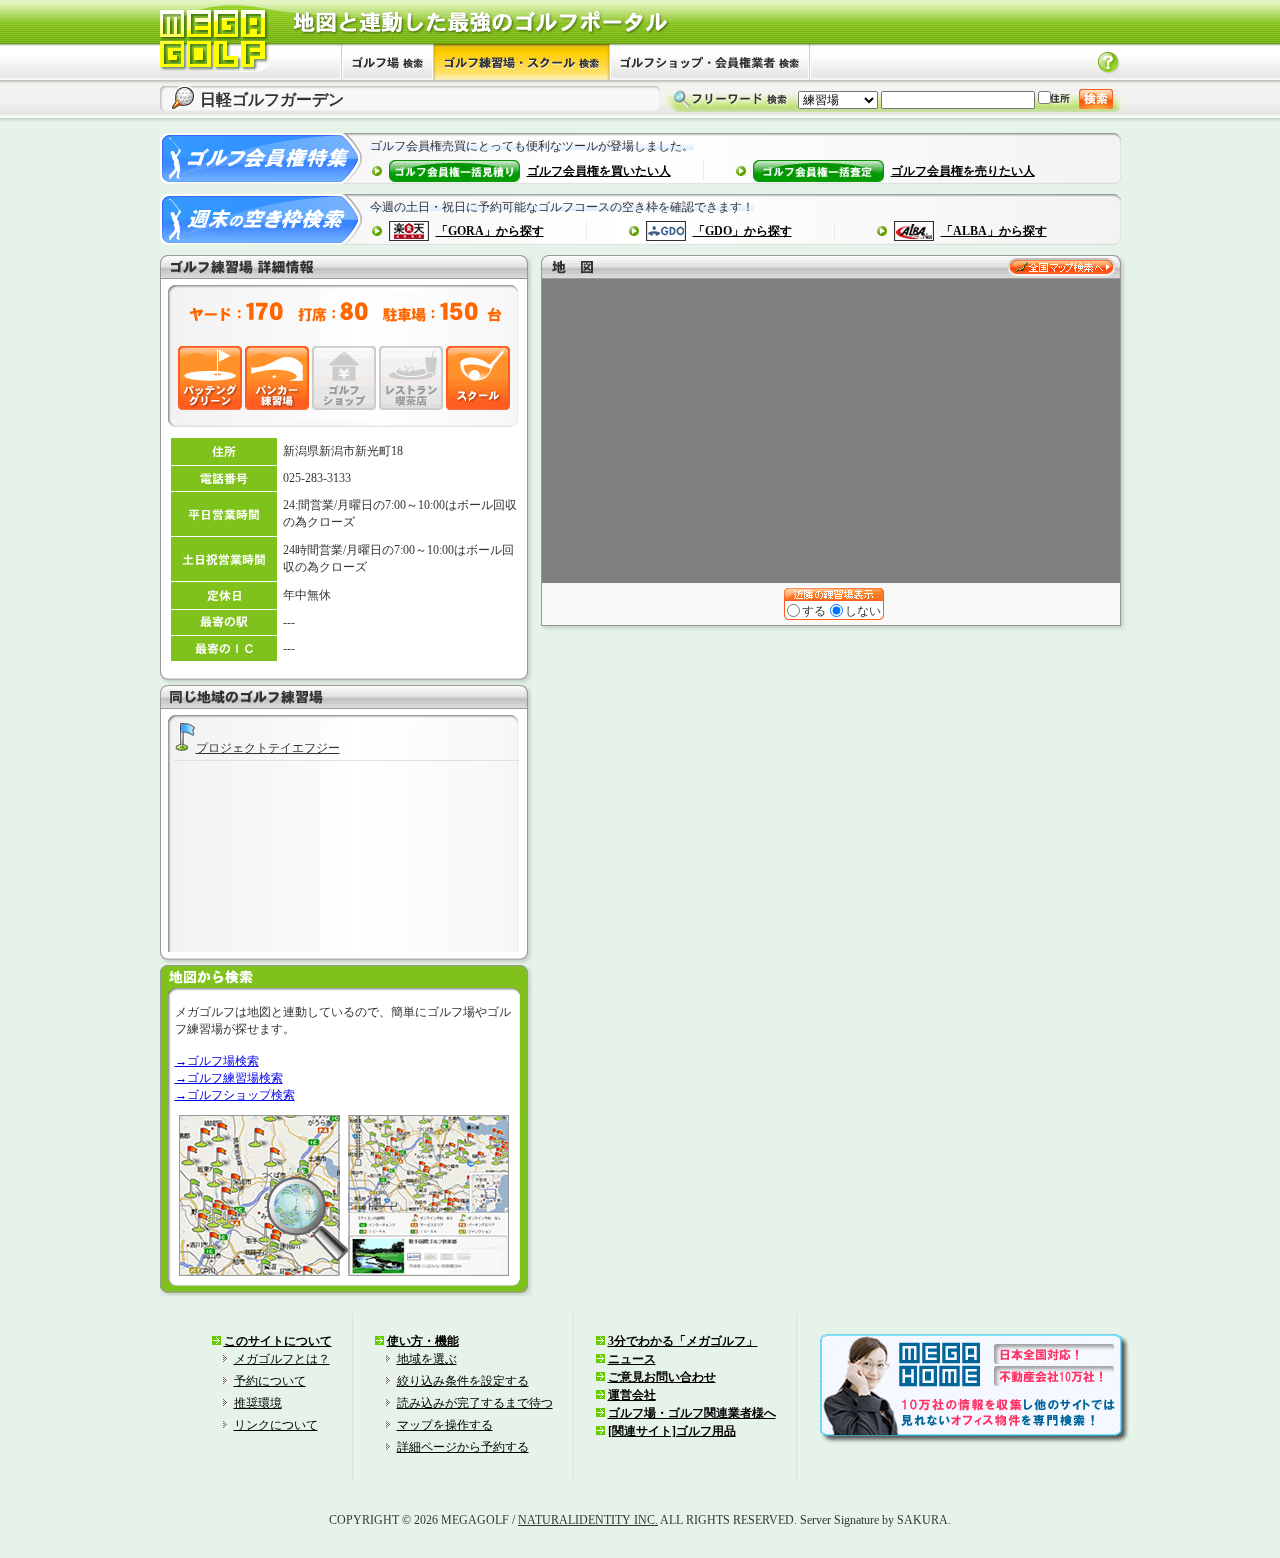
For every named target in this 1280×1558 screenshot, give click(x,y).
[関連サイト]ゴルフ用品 (672, 1431)
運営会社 (632, 1395)
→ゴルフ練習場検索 (229, 1078)
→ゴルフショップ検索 (235, 1095)
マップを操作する (445, 1425)
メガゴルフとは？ (282, 1359)
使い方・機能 (423, 1341)
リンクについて (276, 1425)
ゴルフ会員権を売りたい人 (963, 171)
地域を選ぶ (427, 1359)
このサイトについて (278, 1341)
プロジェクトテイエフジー (268, 748)
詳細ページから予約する (463, 1447)
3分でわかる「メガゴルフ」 (683, 1341)
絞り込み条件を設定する (463, 1381)
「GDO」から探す (742, 231)
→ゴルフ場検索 (217, 1061)
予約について (270, 1381)
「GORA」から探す (490, 231)
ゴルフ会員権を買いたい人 (599, 171)
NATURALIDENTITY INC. (588, 1520)
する (814, 611)
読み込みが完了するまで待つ (475, 1403)
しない (863, 611)
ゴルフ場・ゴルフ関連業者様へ (692, 1413)
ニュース (632, 1359)
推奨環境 (258, 1403)
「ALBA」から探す (994, 231)
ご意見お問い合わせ (662, 1377)
